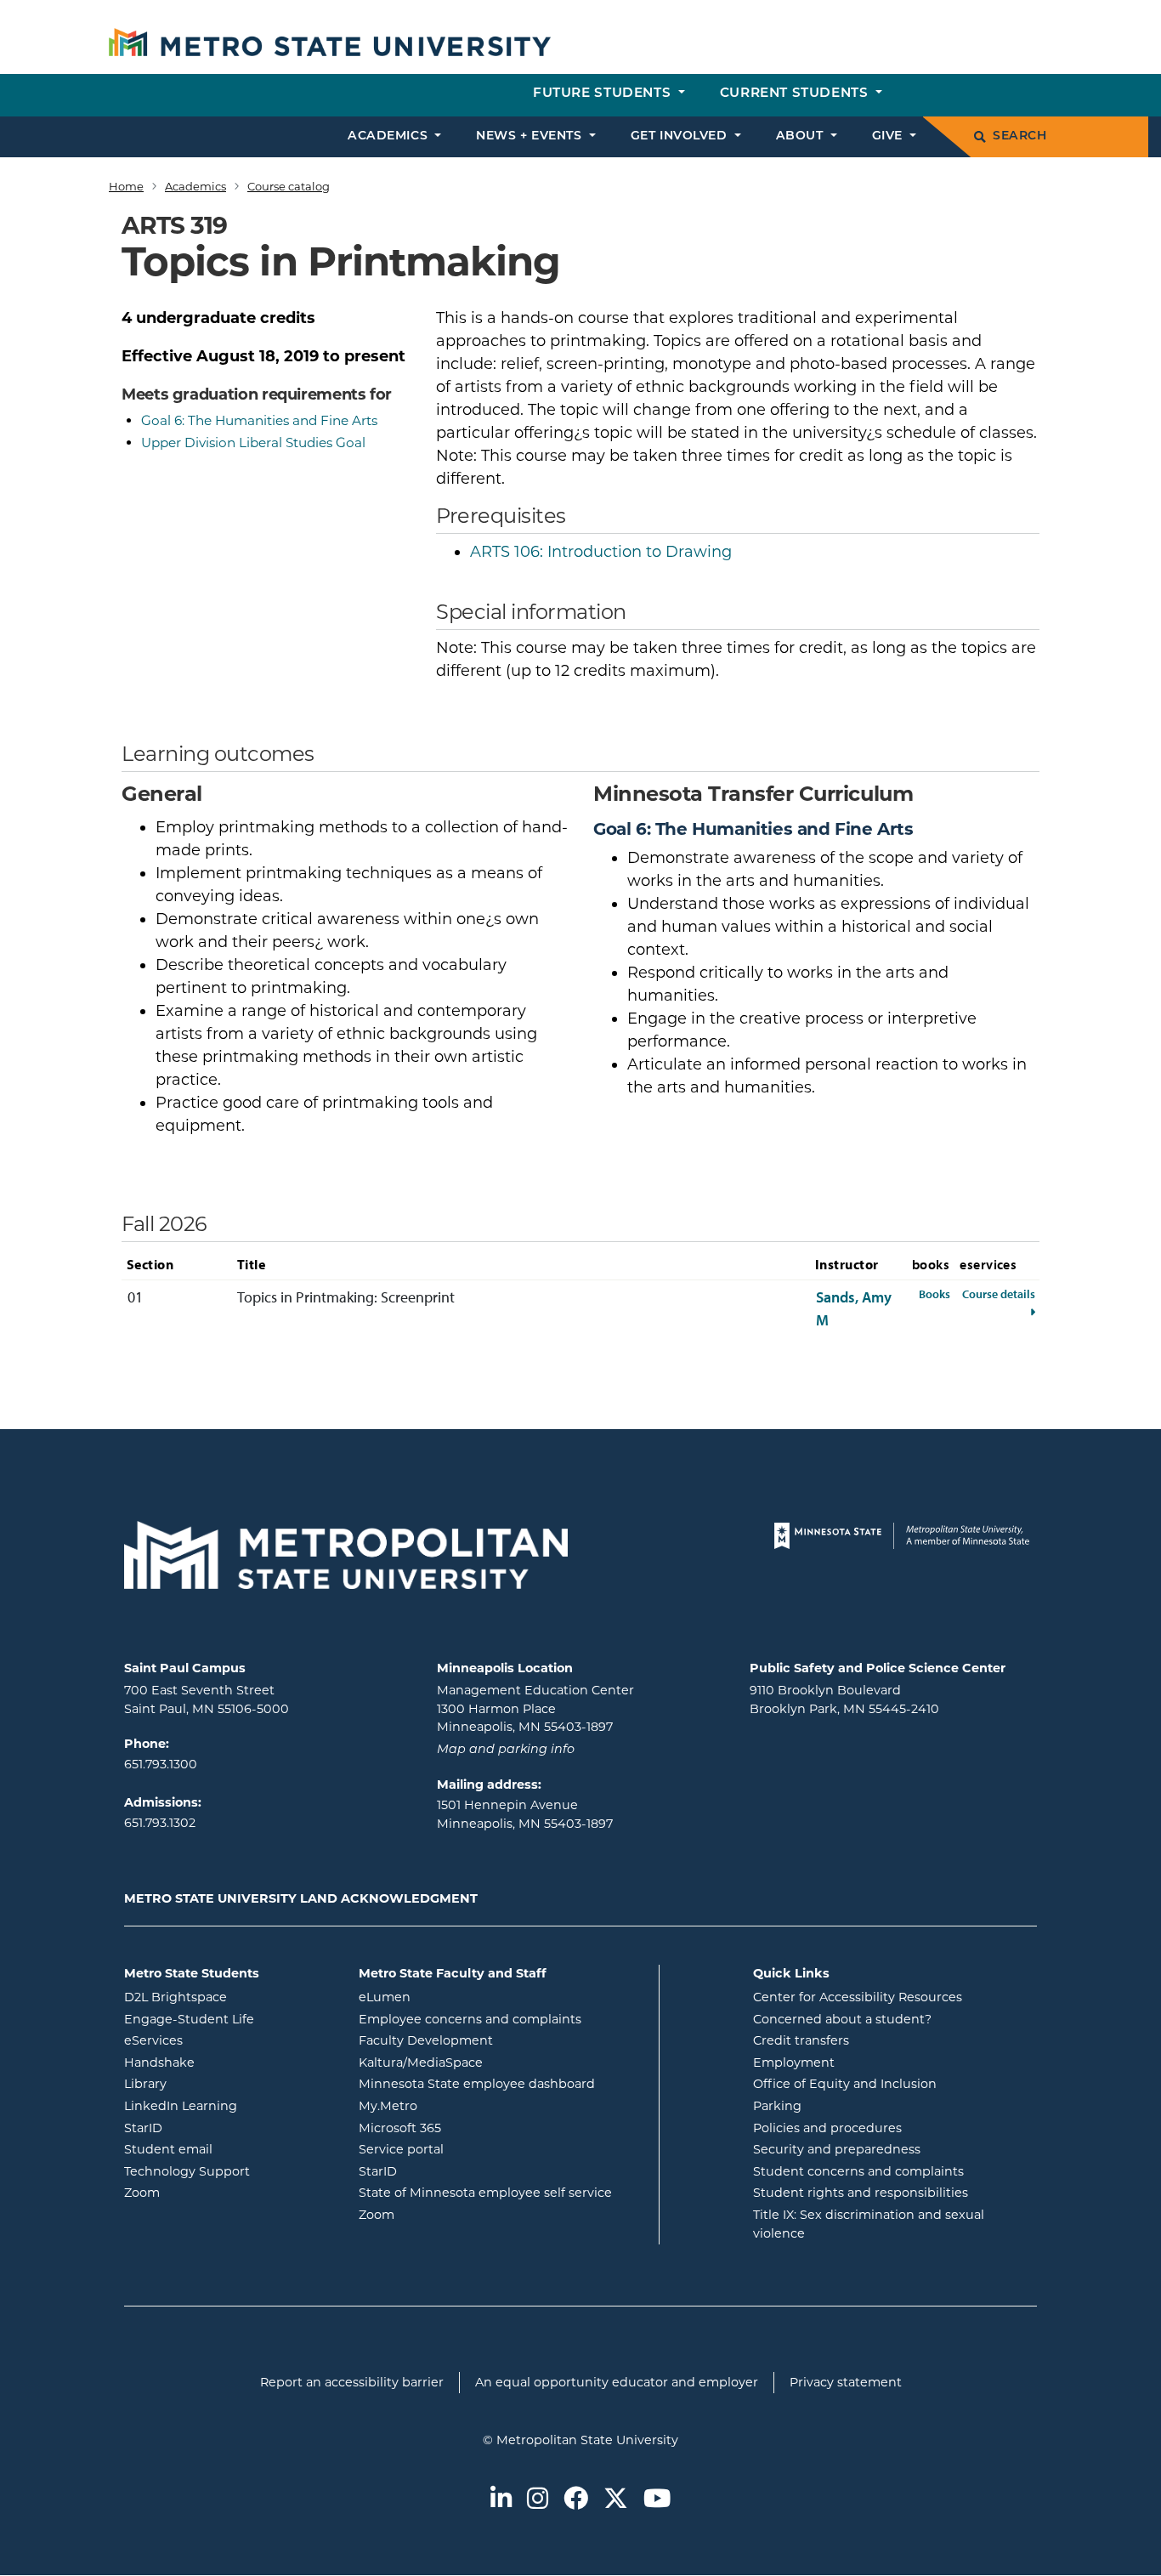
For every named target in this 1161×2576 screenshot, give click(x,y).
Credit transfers (801, 2040)
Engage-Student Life (229, 2019)
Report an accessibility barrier (352, 2382)
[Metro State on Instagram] (538, 2500)
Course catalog (289, 186)
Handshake (228, 2062)
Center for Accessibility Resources (858, 1997)
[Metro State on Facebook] (576, 2500)
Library (214, 2083)
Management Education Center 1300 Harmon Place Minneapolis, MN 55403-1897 (535, 1708)
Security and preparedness (837, 2149)
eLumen (453, 1997)
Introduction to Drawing (601, 552)
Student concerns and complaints (858, 2171)
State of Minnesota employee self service (502, 2192)
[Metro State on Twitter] (616, 2500)
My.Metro (456, 2105)
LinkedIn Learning (229, 2105)
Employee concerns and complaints (470, 2019)
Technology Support (187, 2171)
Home (126, 186)
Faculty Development (426, 2040)
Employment (794, 2063)
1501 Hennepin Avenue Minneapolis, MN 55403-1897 (525, 1814)
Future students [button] (604, 94)
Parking (777, 2106)
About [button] (801, 136)
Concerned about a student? (842, 2019)
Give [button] (889, 136)
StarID (212, 2128)
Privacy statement (846, 2382)
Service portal (470, 2149)
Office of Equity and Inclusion (845, 2084)
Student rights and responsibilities (861, 2193)
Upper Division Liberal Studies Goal (253, 443)
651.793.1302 (160, 1823)
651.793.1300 (161, 1764)
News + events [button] (531, 136)
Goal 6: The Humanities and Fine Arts (259, 420)
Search (1019, 136)
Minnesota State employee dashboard (502, 2083)
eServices (222, 2040)
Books (934, 1294)
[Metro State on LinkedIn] (501, 2500)
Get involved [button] (681, 136)
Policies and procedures (827, 2128)
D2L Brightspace (229, 1997)
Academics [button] (390, 136)
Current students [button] (796, 94)
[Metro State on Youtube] (657, 2500)
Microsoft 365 (468, 2128)
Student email (229, 2149)
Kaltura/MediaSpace (489, 2062)
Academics (195, 186)
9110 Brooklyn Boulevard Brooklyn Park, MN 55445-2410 (844, 1699)
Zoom (210, 2192)
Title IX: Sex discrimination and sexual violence (869, 2224)
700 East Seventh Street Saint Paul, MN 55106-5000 (207, 1699)
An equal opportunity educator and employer (617, 2382)
